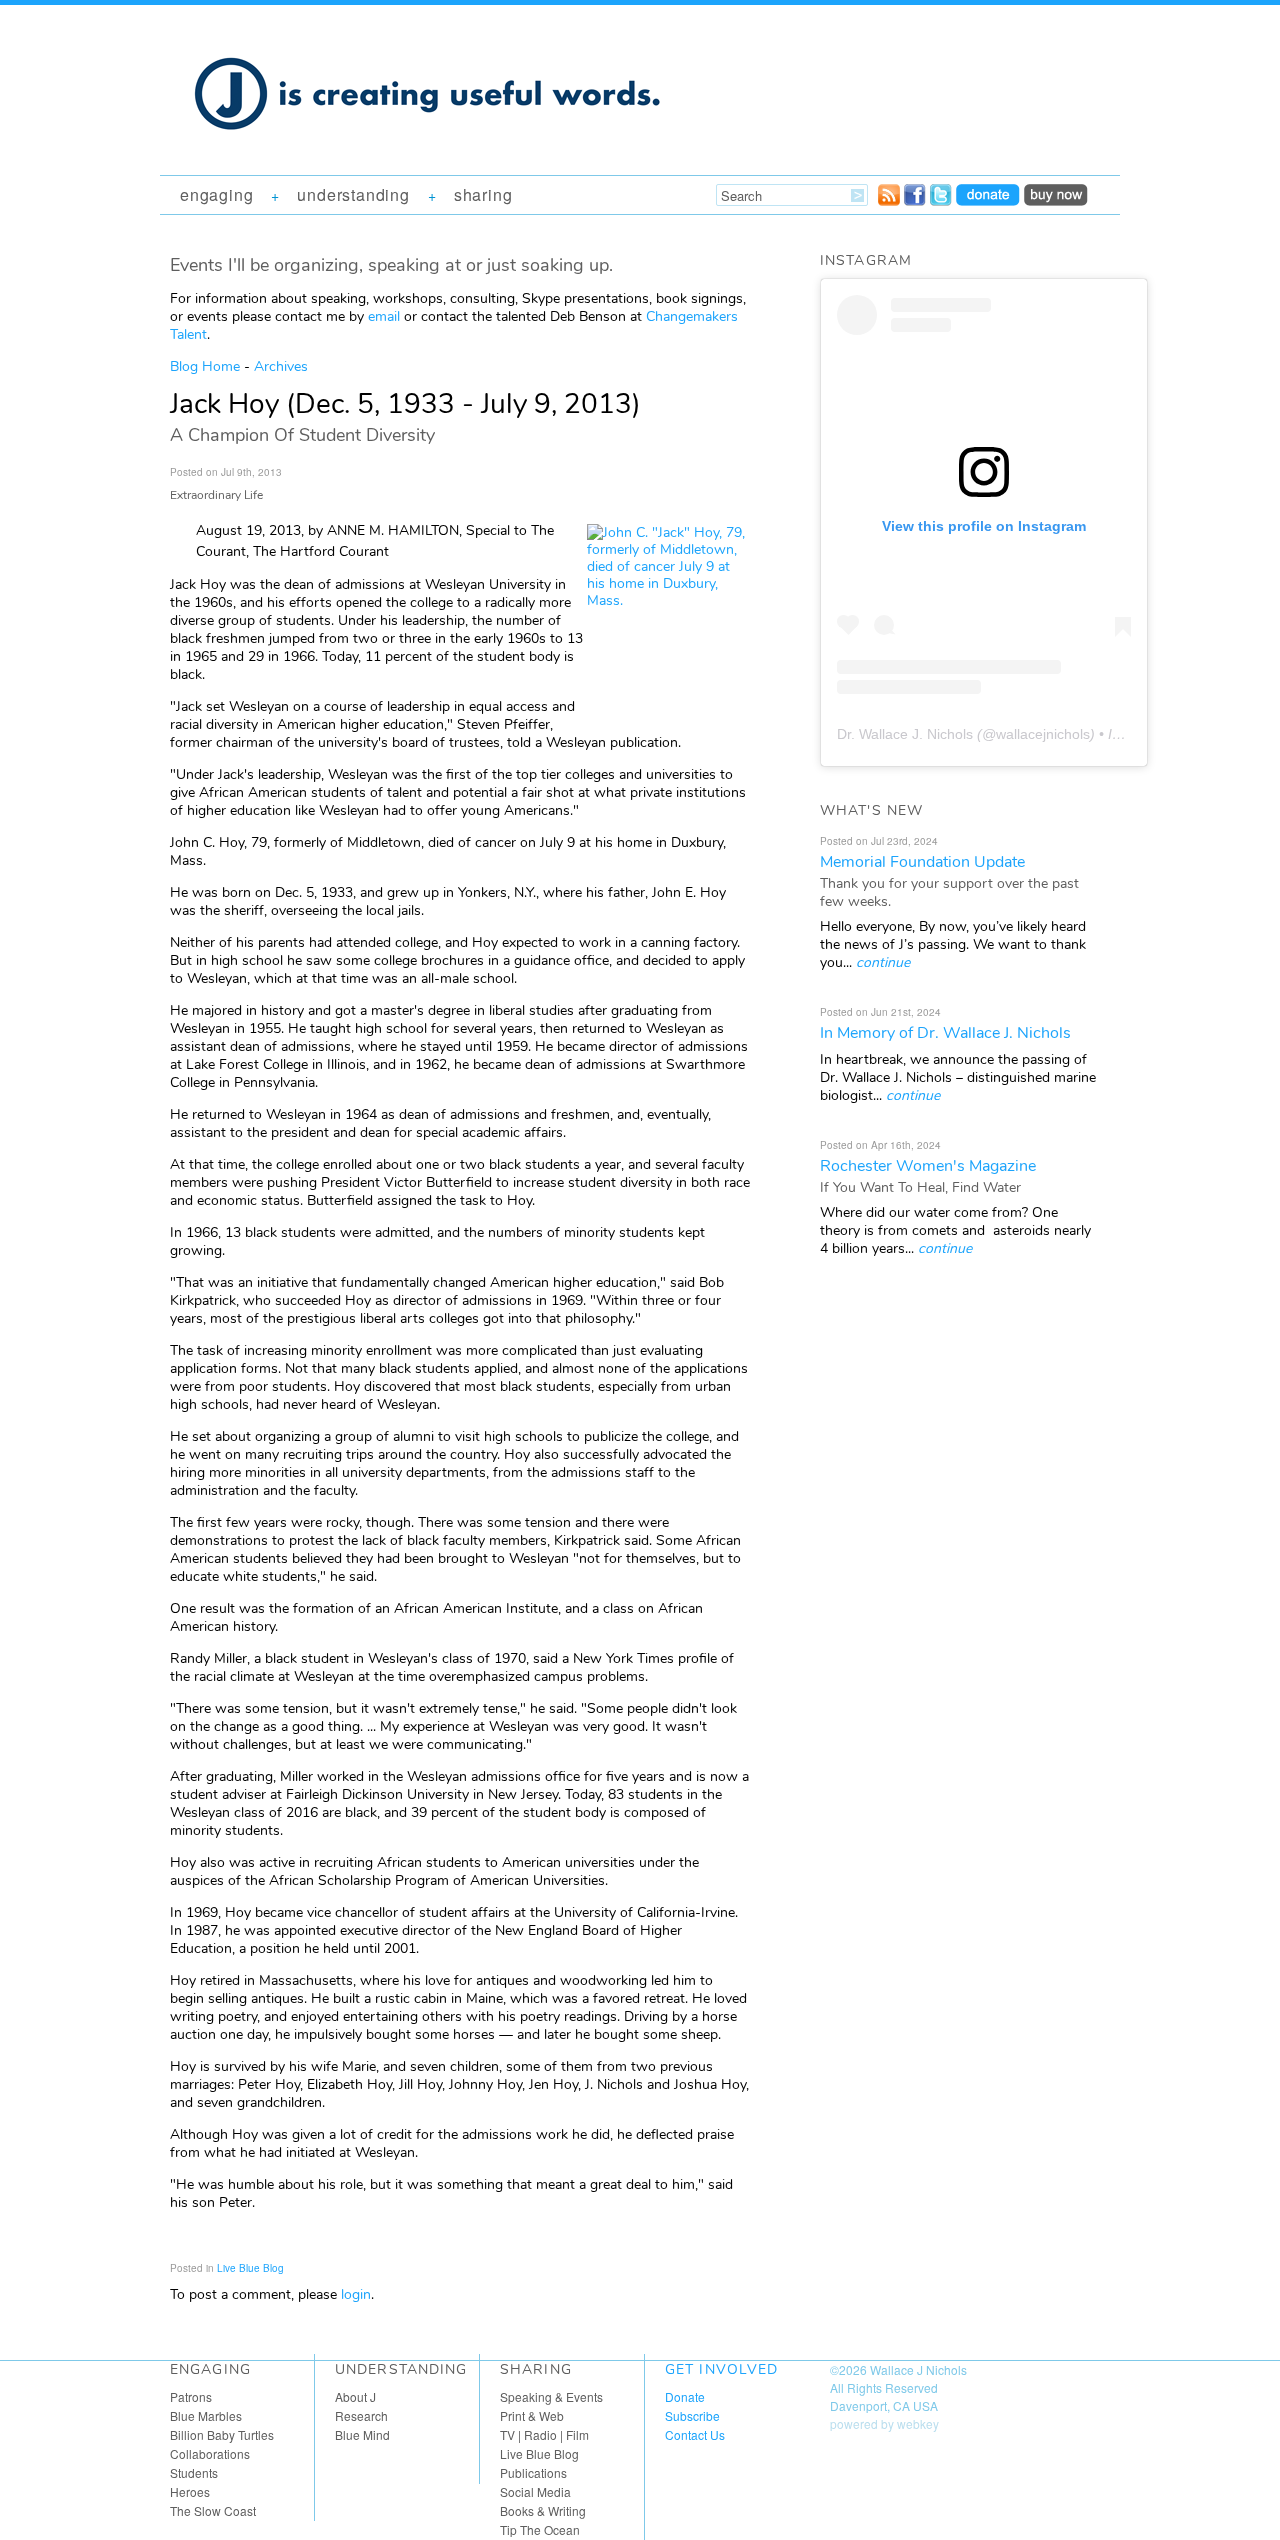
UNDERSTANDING (353, 194)
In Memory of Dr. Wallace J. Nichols (945, 1033)
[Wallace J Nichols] (430, 152)
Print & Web (532, 2415)
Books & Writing (543, 2510)
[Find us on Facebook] (915, 200)
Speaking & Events (551, 2396)
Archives (281, 366)
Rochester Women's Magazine (928, 1166)
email (384, 316)
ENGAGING (216, 194)
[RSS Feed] (889, 200)
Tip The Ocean (540, 2529)
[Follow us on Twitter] (941, 200)
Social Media (535, 2491)
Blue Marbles (206, 2415)
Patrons (191, 2396)
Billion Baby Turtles (222, 2434)
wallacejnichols (1043, 734)
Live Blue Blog (250, 2268)
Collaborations (210, 2453)
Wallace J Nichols (918, 2369)
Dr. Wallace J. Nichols (905, 734)
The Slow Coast (213, 2510)
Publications (533, 2472)
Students (194, 2472)
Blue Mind (362, 2434)
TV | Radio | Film (544, 2434)
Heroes (190, 2491)
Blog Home (205, 366)
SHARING (483, 194)
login (356, 2294)
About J (355, 2396)
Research (361, 2415)
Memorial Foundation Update (922, 862)
